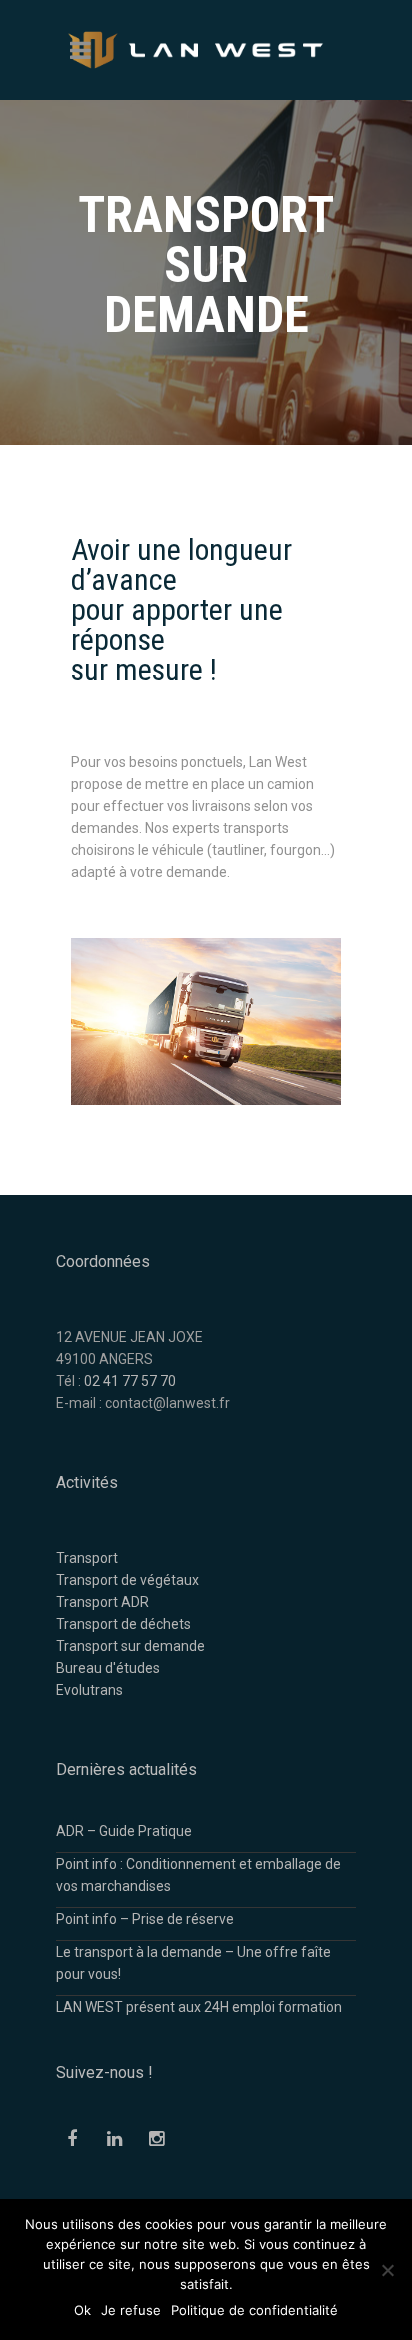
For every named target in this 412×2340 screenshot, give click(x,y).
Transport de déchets (123, 1624)
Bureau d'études (108, 1668)
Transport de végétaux (127, 1580)
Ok (82, 2310)
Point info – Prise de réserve (145, 1919)
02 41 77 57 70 (130, 1381)
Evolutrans (89, 1690)
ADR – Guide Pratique (124, 1831)
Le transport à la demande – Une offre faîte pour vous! (193, 1963)
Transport (87, 1558)
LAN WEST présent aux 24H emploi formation (199, 2007)
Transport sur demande (130, 1646)
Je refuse (131, 2310)
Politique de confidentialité (254, 2310)
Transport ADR (102, 1602)
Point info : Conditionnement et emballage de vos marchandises (198, 1875)
